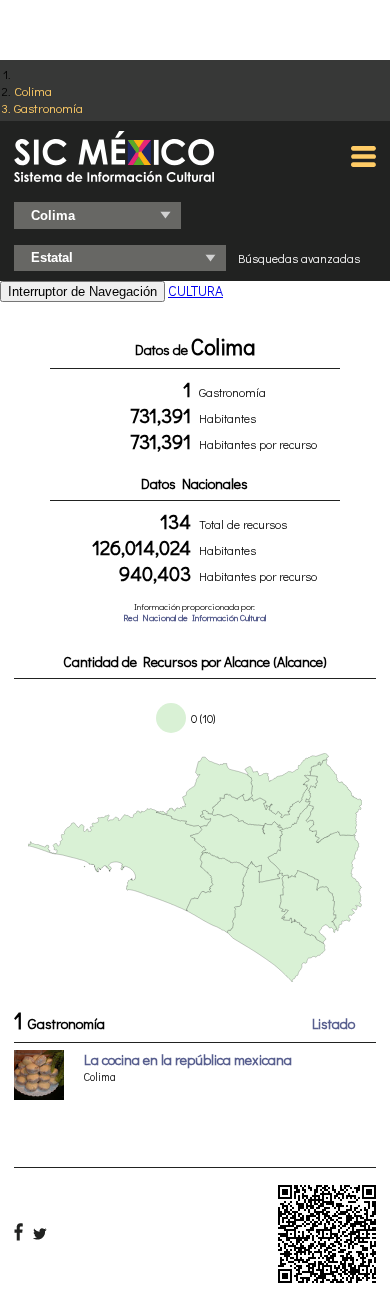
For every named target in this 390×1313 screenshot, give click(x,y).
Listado (333, 1023)
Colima (33, 90)
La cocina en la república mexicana (188, 1059)
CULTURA (195, 290)
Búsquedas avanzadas (299, 258)
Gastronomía (48, 107)
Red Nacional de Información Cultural (194, 617)
